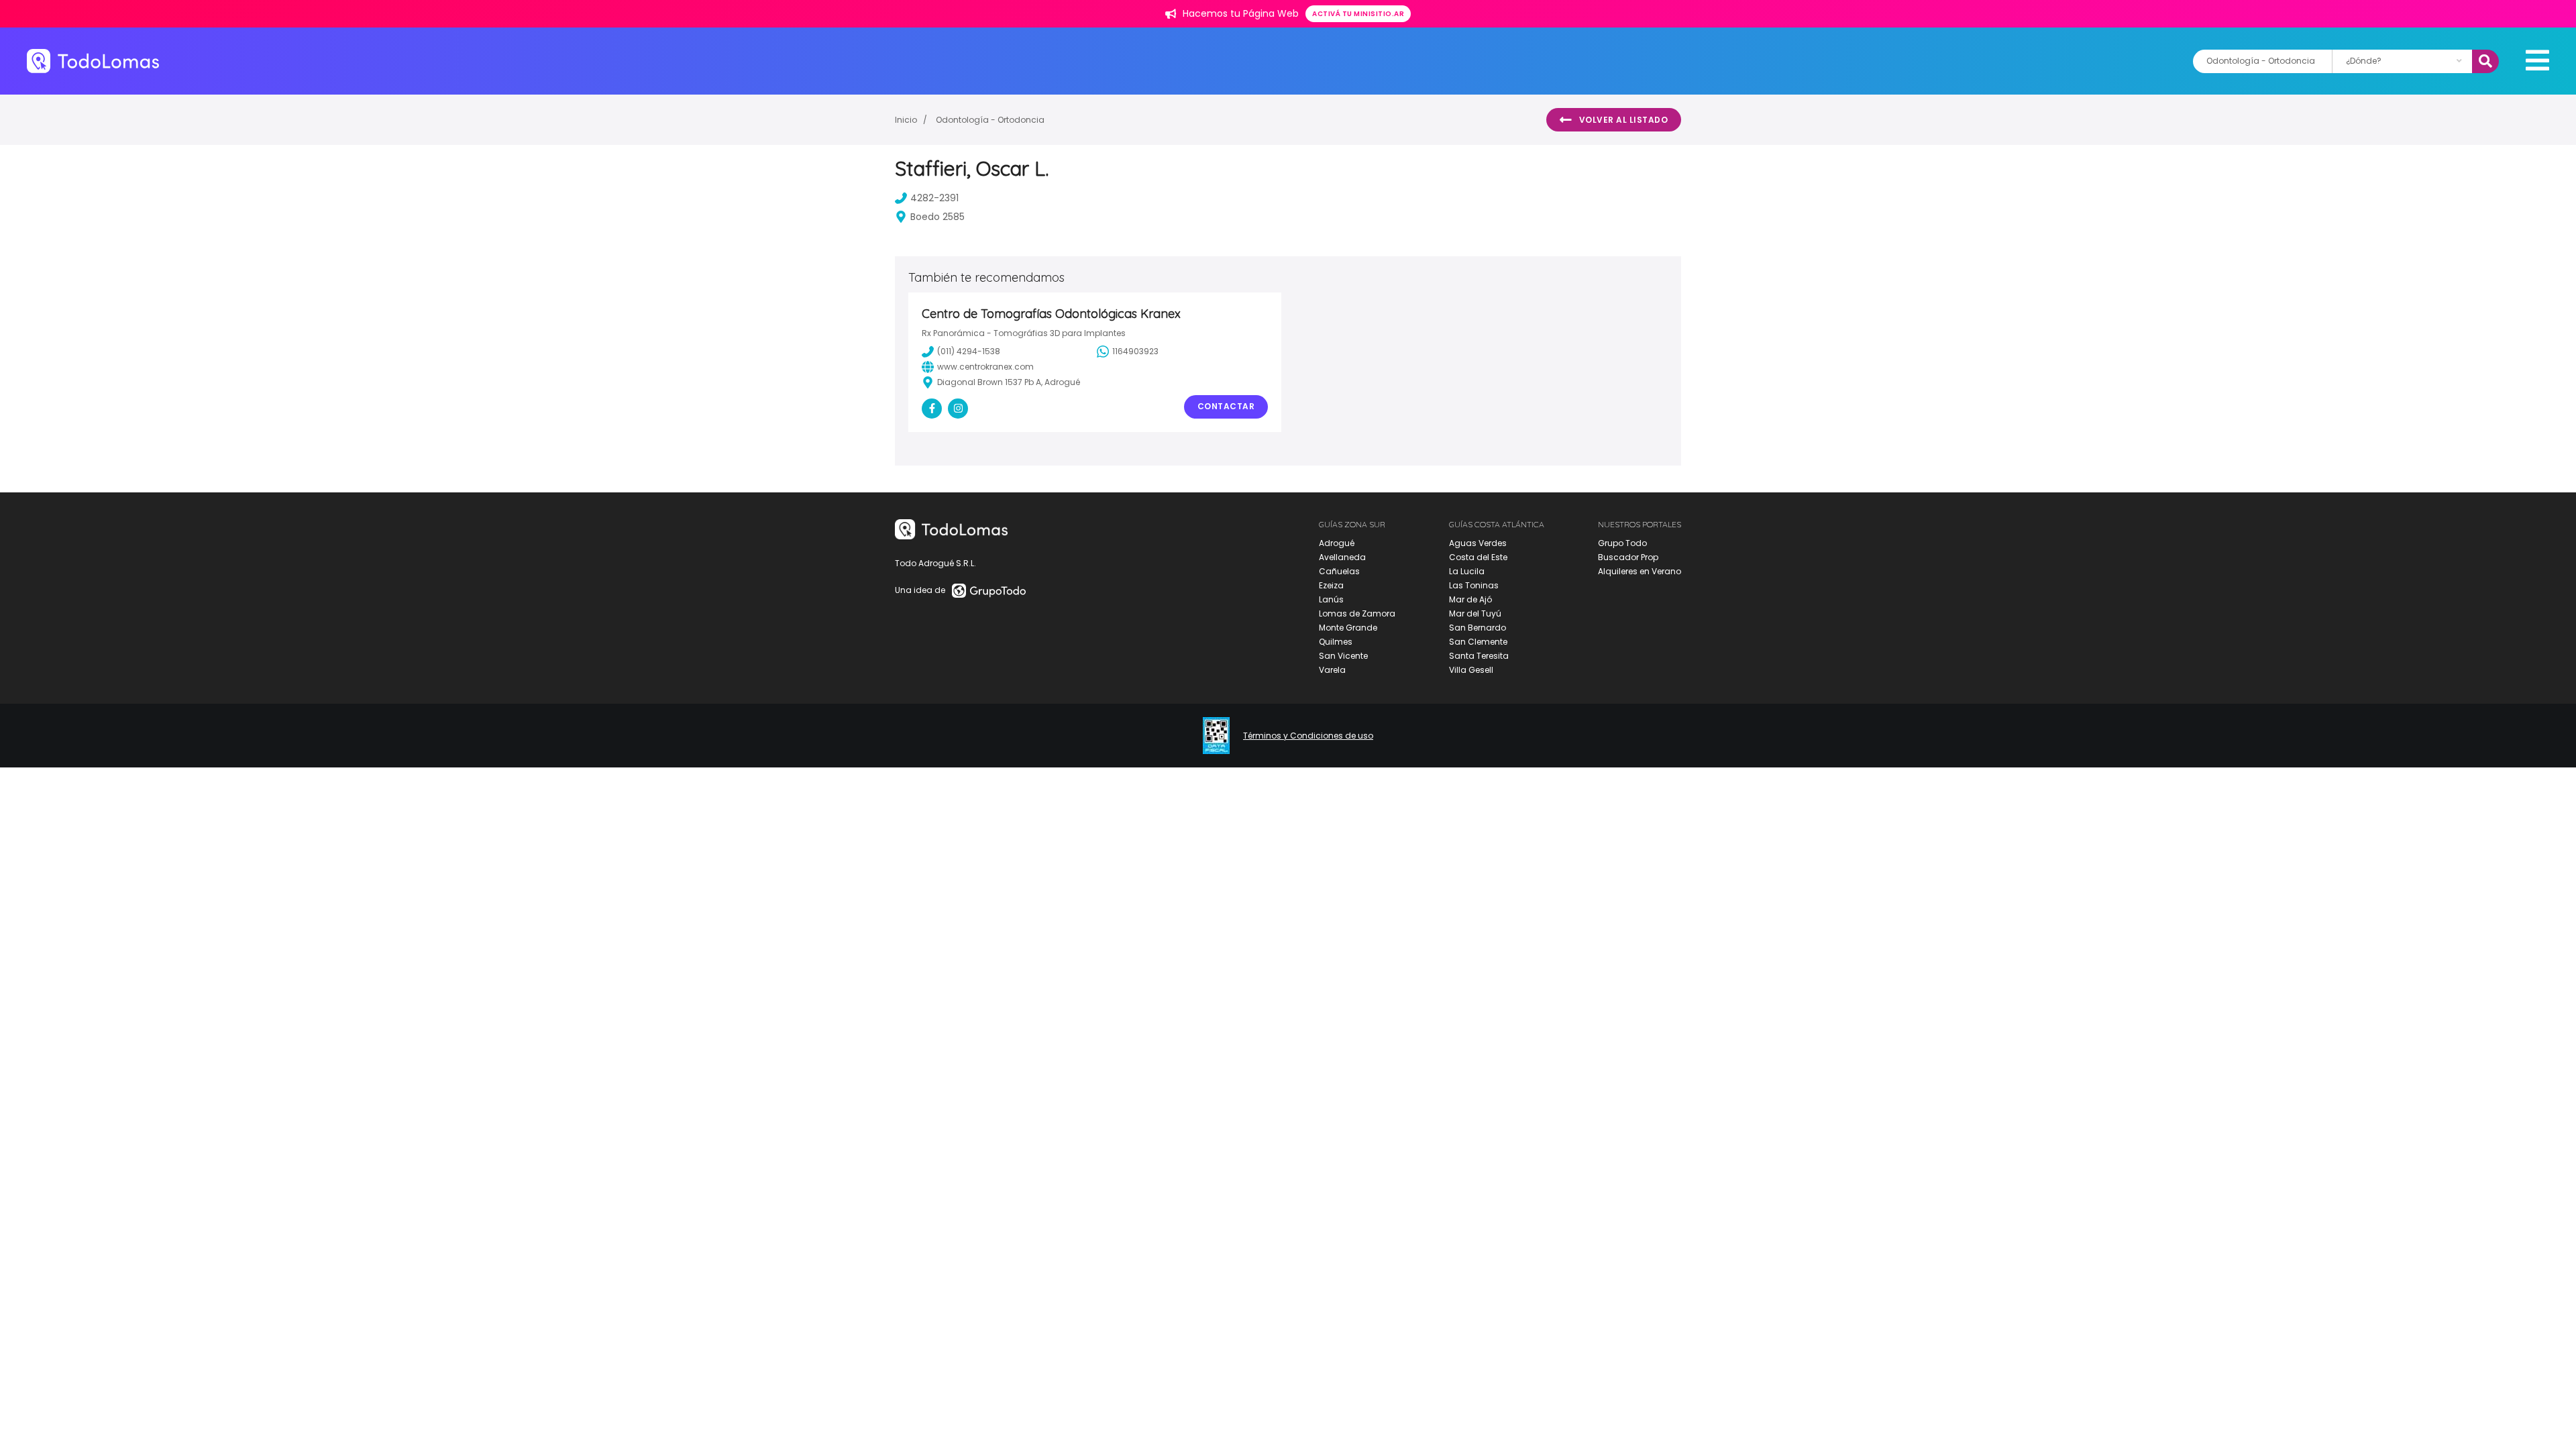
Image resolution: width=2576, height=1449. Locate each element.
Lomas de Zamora (1357, 613)
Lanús (1331, 599)
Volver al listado (1624, 120)
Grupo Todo (1622, 543)
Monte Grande (1348, 628)
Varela (1332, 670)
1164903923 (1135, 351)
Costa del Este (1478, 557)
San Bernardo (1478, 628)
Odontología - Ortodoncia (990, 120)
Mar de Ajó (1470, 599)
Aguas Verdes (1478, 543)
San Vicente (1343, 656)
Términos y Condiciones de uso (1308, 736)
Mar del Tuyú (1475, 613)
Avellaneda (1342, 557)
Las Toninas (1474, 585)
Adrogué (1337, 543)
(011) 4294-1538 (969, 351)
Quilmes (1336, 642)
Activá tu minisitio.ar (1358, 14)
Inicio (906, 120)
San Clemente (1478, 642)
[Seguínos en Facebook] (932, 409)
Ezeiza (1331, 585)
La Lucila (1467, 571)
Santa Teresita (1479, 656)
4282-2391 (934, 198)
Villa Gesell (1471, 670)
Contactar (1226, 406)
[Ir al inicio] (93, 61)
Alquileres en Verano (1640, 571)
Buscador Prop (1628, 557)
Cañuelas (1339, 571)
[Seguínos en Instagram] (958, 409)
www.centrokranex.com (985, 367)
